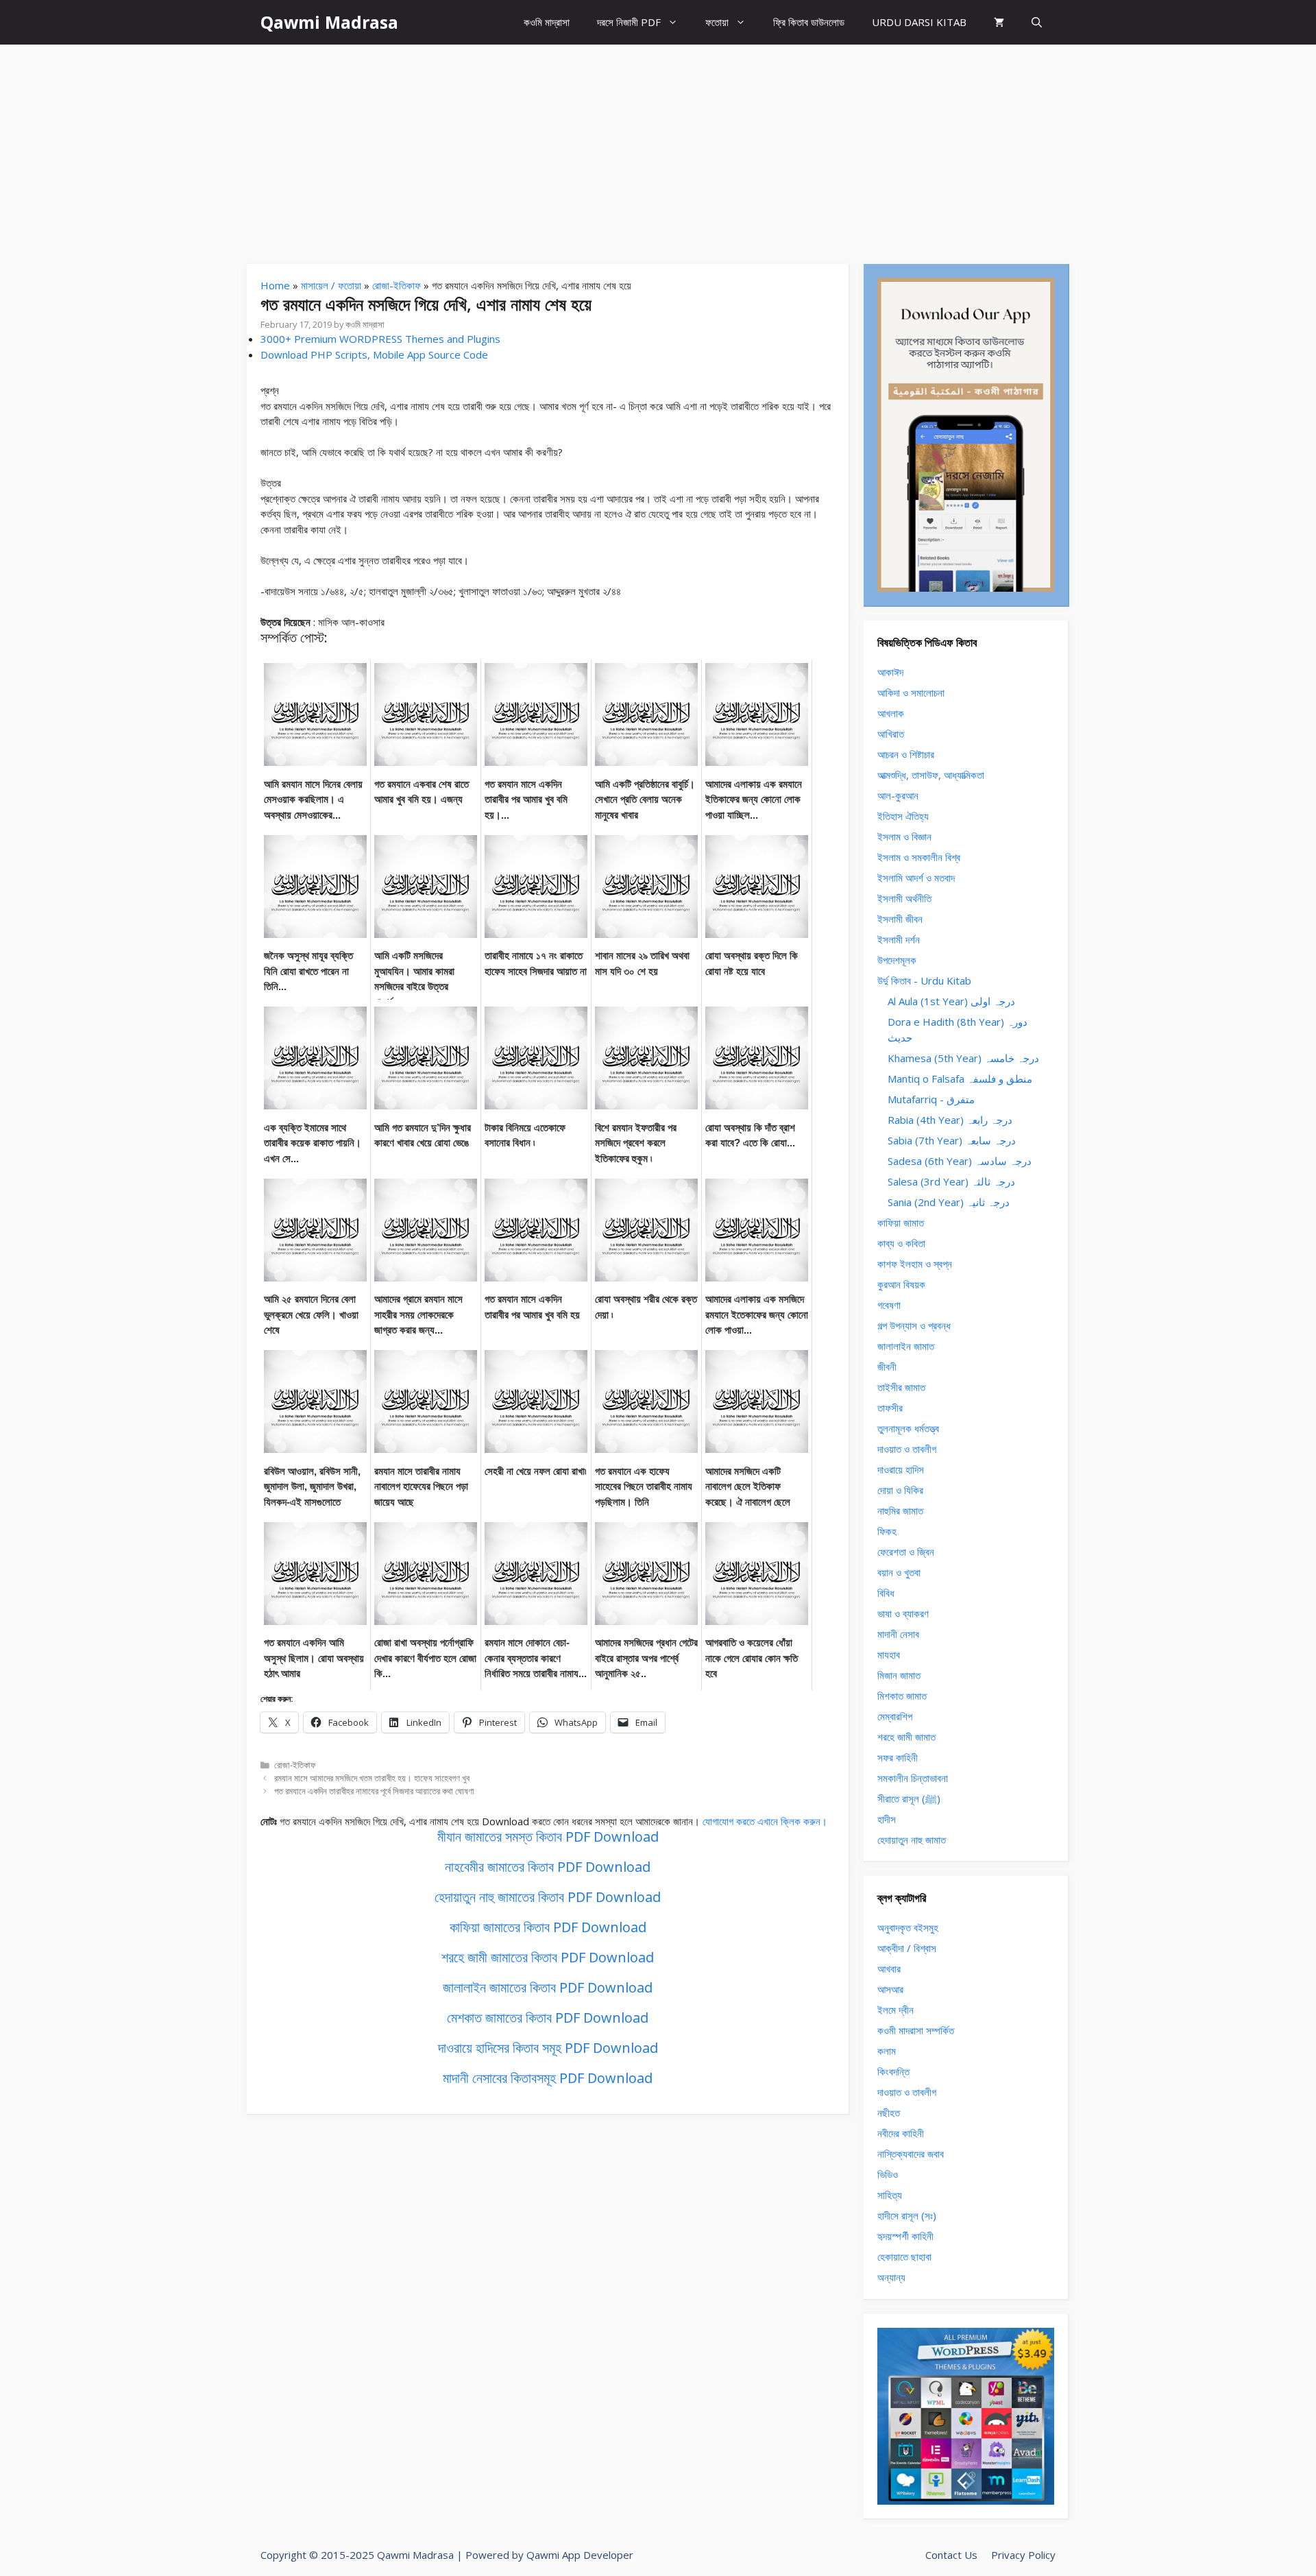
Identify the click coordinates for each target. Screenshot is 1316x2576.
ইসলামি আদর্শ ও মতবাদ (916, 878)
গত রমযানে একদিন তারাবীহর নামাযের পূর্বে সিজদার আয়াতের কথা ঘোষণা (374, 1791)
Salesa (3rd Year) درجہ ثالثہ (951, 1181)
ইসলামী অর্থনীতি (904, 898)
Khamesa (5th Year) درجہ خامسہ (963, 1058)
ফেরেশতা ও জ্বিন (906, 1552)
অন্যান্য (891, 2277)
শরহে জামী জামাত (906, 1737)
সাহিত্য (890, 2195)
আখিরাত (891, 734)
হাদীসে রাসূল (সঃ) (907, 2215)
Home (275, 285)
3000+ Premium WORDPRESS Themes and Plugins (380, 339)
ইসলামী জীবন (900, 919)
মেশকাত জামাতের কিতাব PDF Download (548, 2018)
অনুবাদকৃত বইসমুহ (908, 1927)
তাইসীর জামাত (901, 1387)
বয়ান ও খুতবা (899, 1572)
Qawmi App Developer (580, 2555)
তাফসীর (890, 1408)
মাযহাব (889, 1654)
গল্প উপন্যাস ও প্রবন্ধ (914, 1325)
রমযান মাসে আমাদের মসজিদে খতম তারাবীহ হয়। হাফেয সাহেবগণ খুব (372, 1778)
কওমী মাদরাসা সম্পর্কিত (916, 2030)
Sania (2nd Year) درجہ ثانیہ (949, 1202)
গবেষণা (889, 1305)
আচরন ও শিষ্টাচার (906, 754)
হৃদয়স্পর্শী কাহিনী (905, 2236)
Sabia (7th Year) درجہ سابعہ (952, 1140)
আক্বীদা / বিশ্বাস (907, 1948)
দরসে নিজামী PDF (629, 22)
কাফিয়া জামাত (901, 1223)
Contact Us (951, 2555)
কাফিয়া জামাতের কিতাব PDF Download (548, 1927)
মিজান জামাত (899, 1675)
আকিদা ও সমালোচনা (911, 693)
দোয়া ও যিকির (900, 1490)
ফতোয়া (717, 22)
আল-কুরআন (898, 795)
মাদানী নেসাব (898, 1634)
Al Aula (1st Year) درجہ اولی (951, 1001)
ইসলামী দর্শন (899, 939)
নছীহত (889, 2112)
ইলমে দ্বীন (895, 2010)
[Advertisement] (658, 147)
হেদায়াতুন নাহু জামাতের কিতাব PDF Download (548, 1897)
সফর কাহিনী (898, 1757)
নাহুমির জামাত (900, 1510)
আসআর (890, 1989)
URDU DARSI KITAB (919, 22)
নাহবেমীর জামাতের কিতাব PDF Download (548, 1867)
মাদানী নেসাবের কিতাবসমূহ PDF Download (548, 2078)
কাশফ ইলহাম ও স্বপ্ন (915, 1264)
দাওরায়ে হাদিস (901, 1469)
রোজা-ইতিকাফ (397, 285)
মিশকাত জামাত (902, 1696)
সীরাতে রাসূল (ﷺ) (909, 1798)
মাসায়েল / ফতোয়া (331, 285)
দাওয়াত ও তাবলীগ (907, 1449)
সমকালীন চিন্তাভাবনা (913, 1778)
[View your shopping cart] (999, 22)
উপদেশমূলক (897, 960)
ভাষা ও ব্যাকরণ (903, 1613)
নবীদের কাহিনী (901, 2133)
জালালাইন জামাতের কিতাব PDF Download (548, 1987)
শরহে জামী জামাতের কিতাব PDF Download (548, 1957)
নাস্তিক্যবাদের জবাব (911, 2154)
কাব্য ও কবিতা (901, 1243)
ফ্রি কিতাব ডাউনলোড (809, 22)
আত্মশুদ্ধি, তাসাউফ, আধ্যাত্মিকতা (931, 775)
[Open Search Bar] (1037, 22)
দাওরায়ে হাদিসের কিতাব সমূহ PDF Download (548, 2048)
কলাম (887, 2051)
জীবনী (887, 1367)
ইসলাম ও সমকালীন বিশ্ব (919, 857)
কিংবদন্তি (893, 2071)
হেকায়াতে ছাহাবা (904, 2256)
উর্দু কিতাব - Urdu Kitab (924, 980)
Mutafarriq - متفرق (931, 1099)
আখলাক (891, 713)
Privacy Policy (1023, 2555)
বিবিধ (886, 1593)
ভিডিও (888, 2174)
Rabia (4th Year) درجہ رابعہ (950, 1120)
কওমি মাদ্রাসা (547, 22)
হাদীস (887, 1819)
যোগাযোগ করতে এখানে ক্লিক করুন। (765, 1821)
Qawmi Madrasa (329, 22)
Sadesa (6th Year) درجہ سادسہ (960, 1161)
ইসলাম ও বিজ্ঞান (904, 836)
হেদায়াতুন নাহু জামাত (912, 1840)
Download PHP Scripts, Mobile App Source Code (374, 354)
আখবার (889, 1969)
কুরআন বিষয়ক (901, 1284)
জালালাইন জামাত (906, 1346)
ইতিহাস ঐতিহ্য (903, 816)
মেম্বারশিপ (895, 1716)
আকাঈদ (890, 672)
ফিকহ (887, 1531)
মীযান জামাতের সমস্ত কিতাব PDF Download (548, 1837)
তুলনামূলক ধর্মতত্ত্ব (908, 1428)
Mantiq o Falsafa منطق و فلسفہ (960, 1079)
